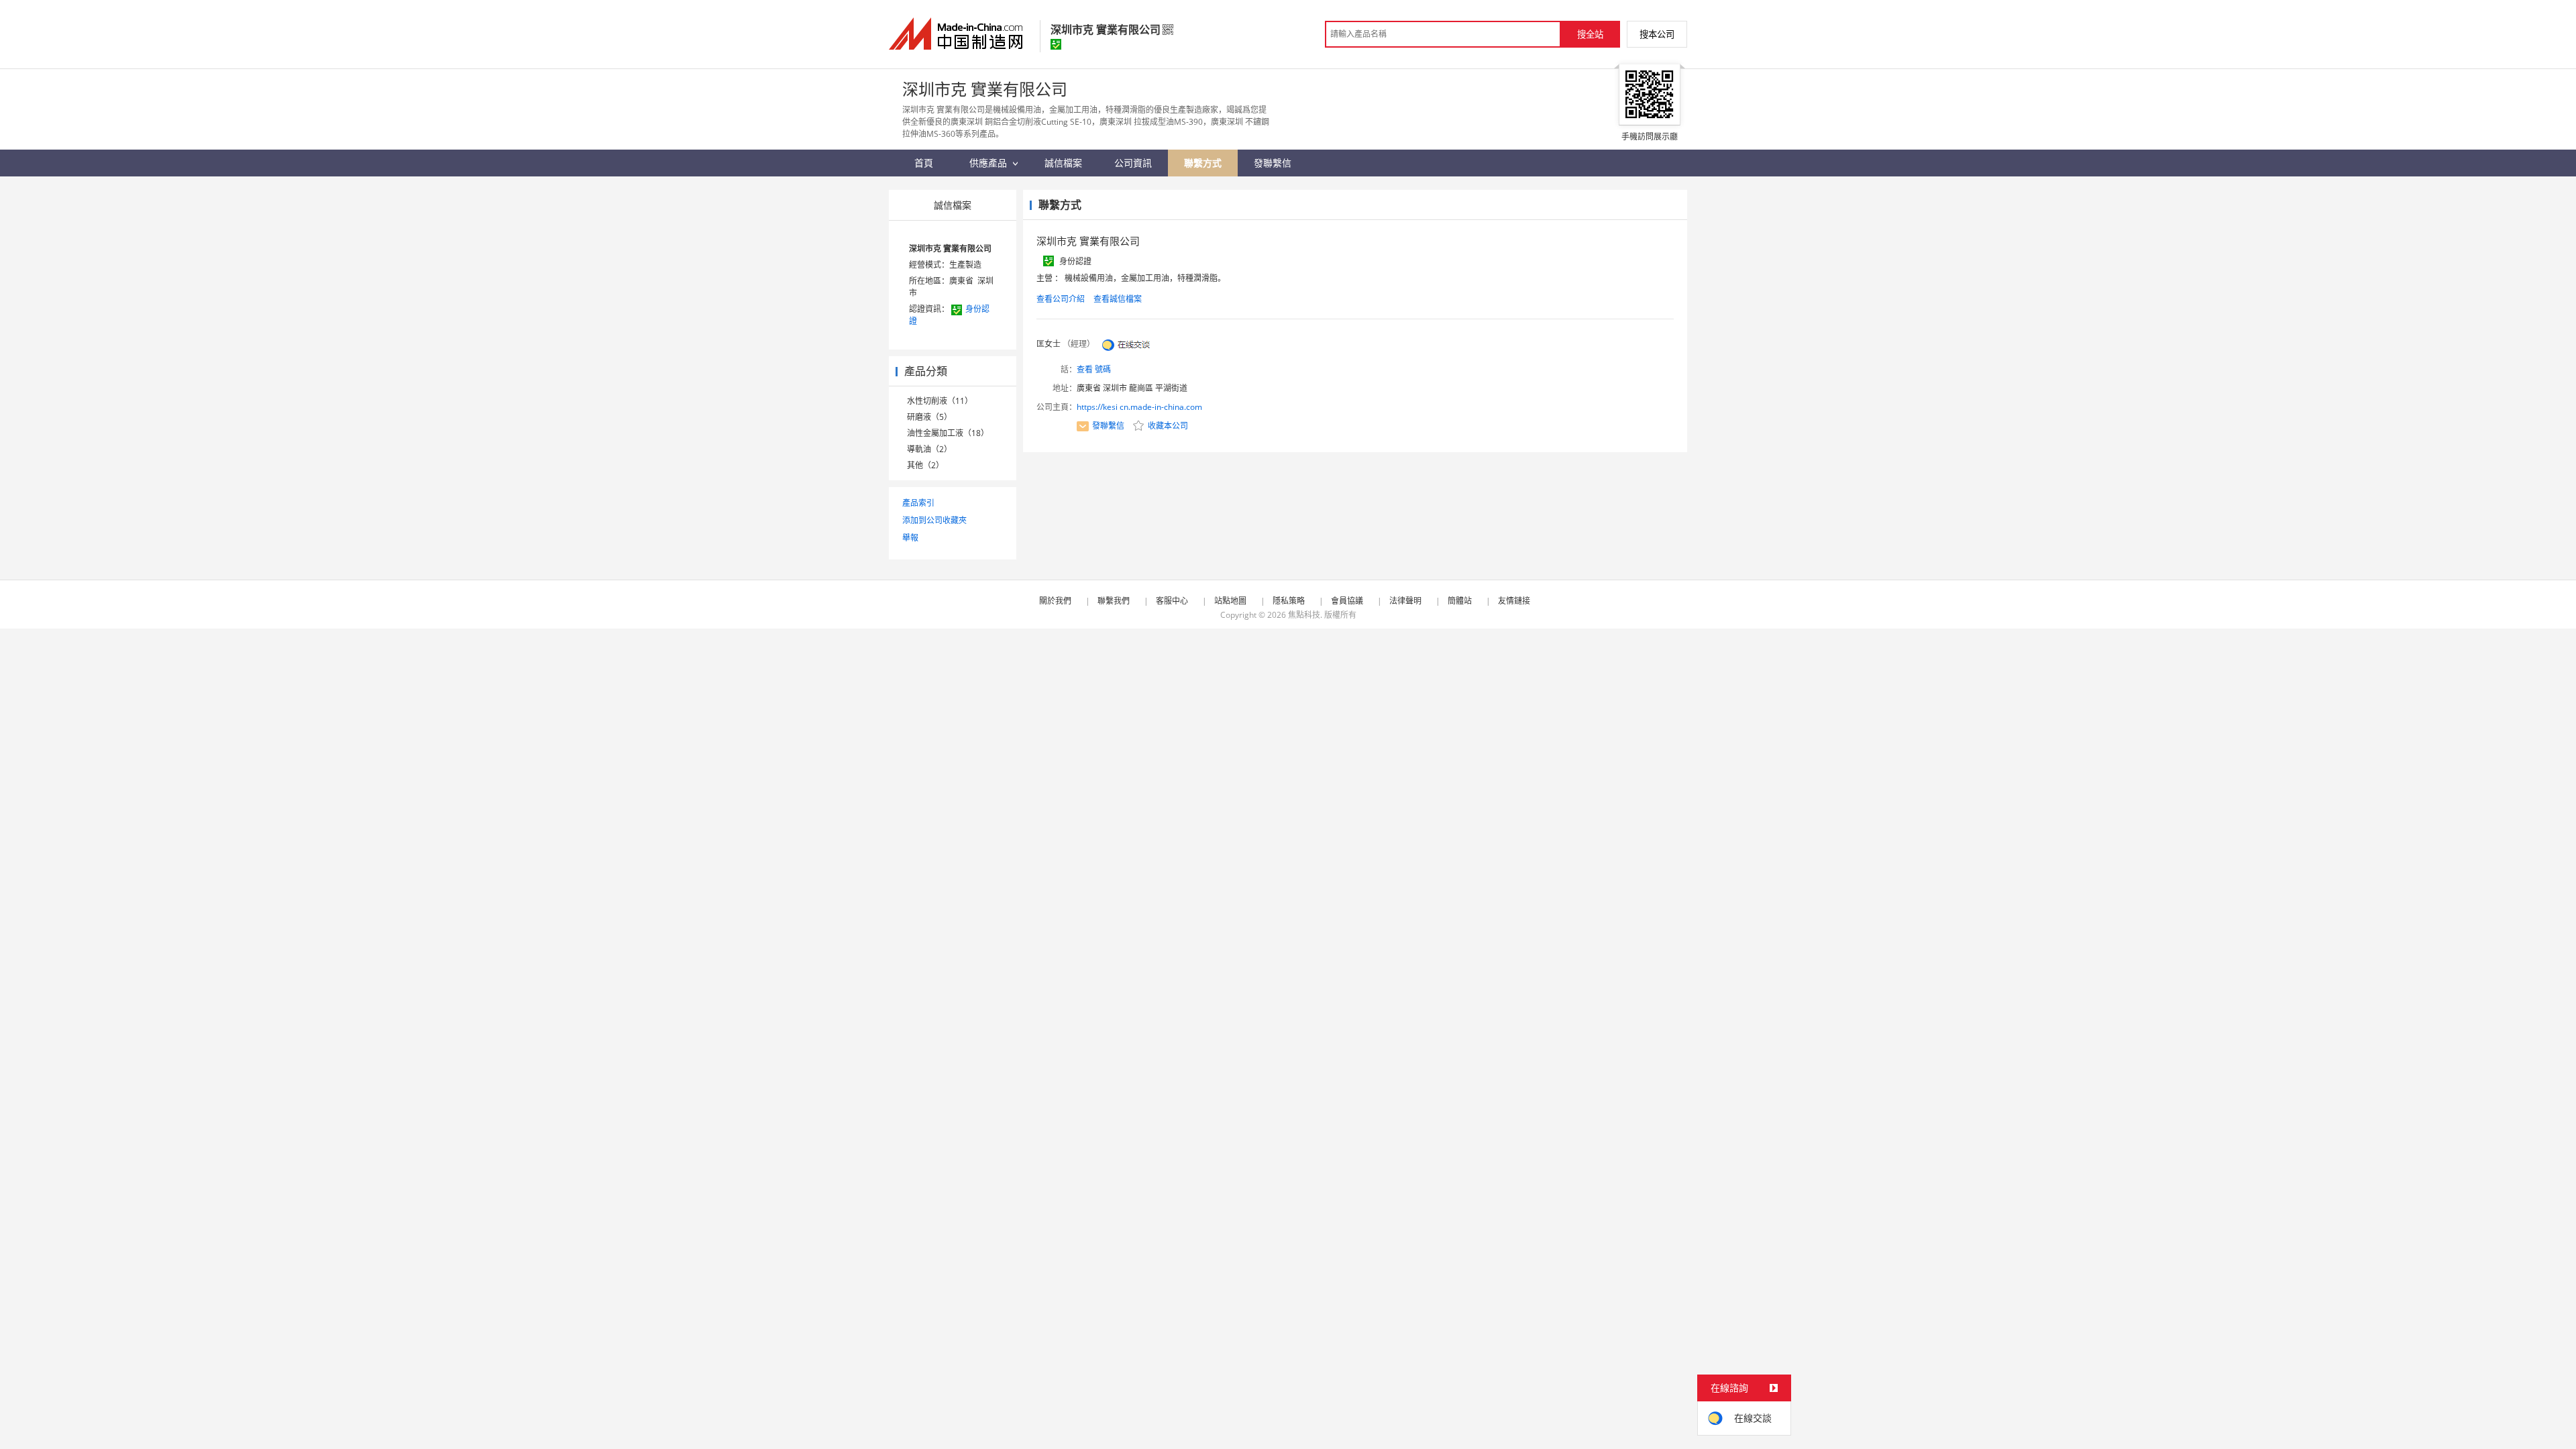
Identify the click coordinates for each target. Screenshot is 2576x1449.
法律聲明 (1405, 601)
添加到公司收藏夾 (934, 520)
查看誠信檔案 (1118, 299)
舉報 (910, 538)
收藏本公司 (1167, 426)
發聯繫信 (1108, 426)
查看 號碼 (1094, 369)
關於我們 (1055, 601)
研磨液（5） (929, 417)
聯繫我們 (1114, 601)
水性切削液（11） (940, 401)
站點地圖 (1230, 601)
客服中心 (1172, 601)
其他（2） (925, 465)
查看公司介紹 (1061, 299)
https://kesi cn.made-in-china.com (1139, 407)
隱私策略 (1289, 601)
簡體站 (1460, 601)
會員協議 (1347, 601)
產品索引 (918, 503)
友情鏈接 (1514, 601)
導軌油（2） (929, 449)
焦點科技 (1304, 615)
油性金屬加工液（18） (948, 433)
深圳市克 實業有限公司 (950, 249)
